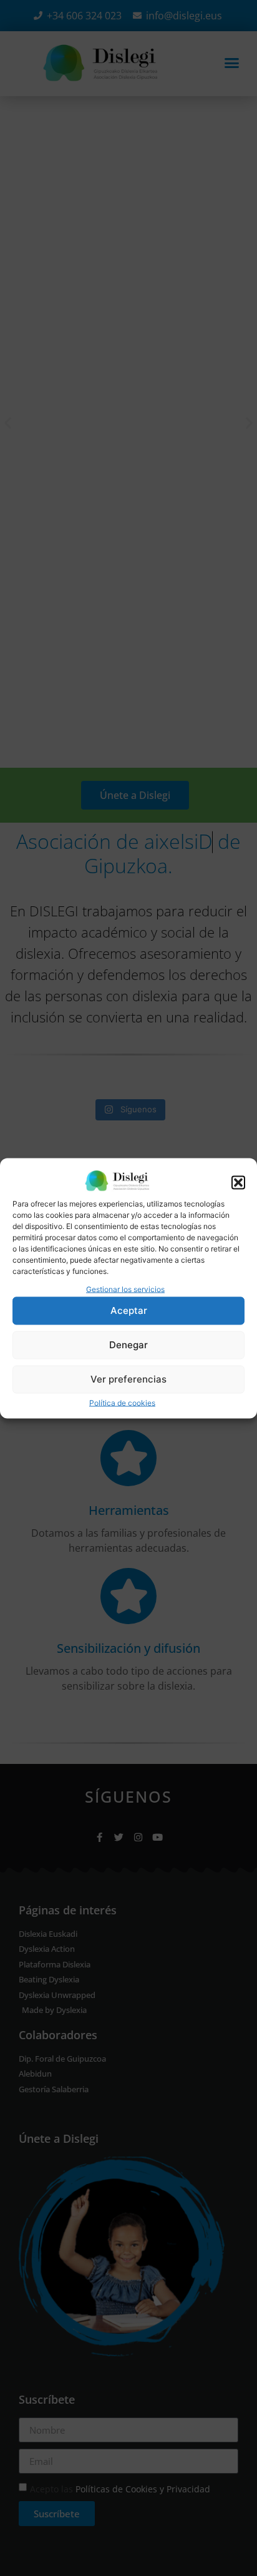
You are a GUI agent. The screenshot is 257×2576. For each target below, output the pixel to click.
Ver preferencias (128, 1379)
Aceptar (129, 1310)
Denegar (128, 1345)
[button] (238, 1182)
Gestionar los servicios (125, 1289)
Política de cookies (122, 1402)
